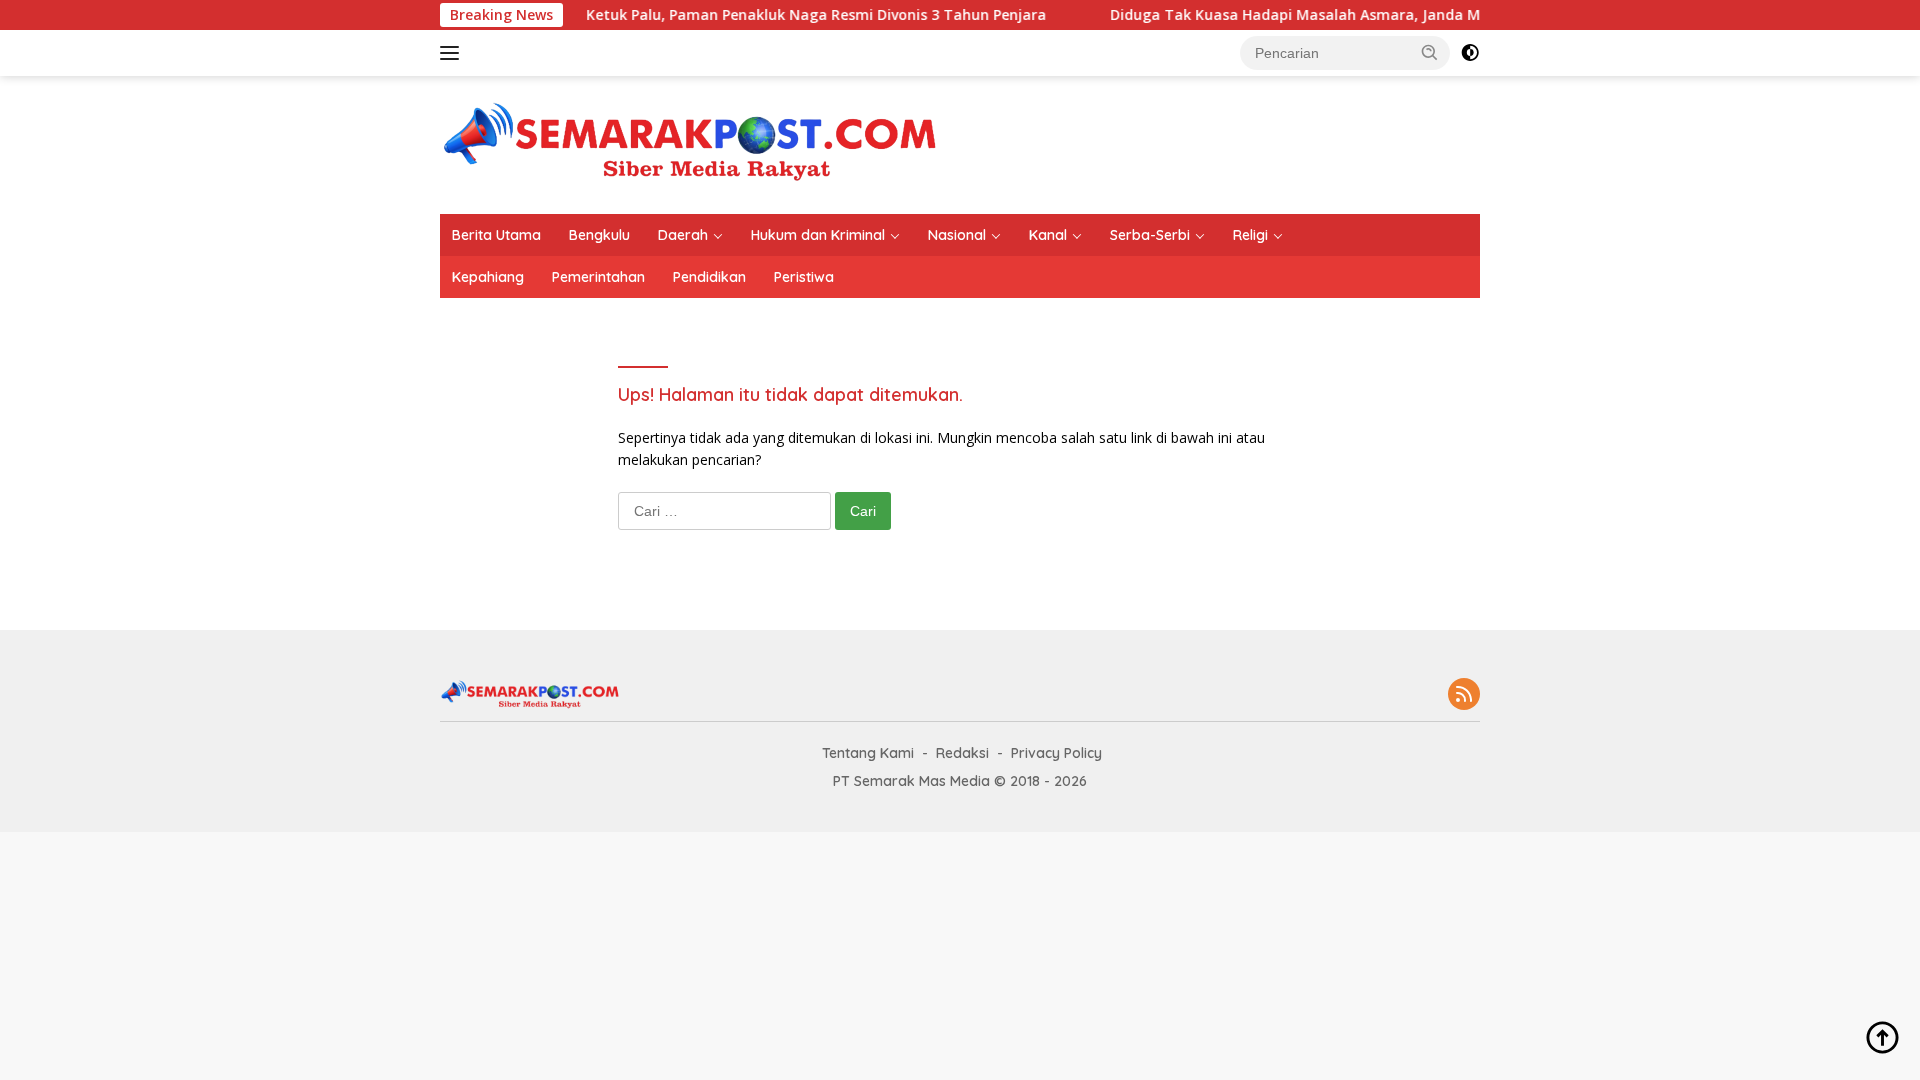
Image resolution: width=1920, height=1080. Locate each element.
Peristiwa (804, 277)
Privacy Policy (1056, 753)
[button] (1430, 52)
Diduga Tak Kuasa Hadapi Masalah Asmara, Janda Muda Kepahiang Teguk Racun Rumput (1401, 15)
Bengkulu (599, 235)
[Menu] (453, 53)
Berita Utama (496, 235)
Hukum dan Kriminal (818, 235)
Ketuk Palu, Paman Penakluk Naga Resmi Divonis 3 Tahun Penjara (791, 15)
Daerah (683, 235)
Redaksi (962, 753)
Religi (1250, 235)
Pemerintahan (598, 277)
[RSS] (1464, 695)
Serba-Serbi (1150, 235)
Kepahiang (488, 277)
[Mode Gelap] (1470, 53)
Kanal (1048, 235)
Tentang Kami (868, 753)
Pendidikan (709, 277)
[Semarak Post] (690, 143)
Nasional (957, 235)
